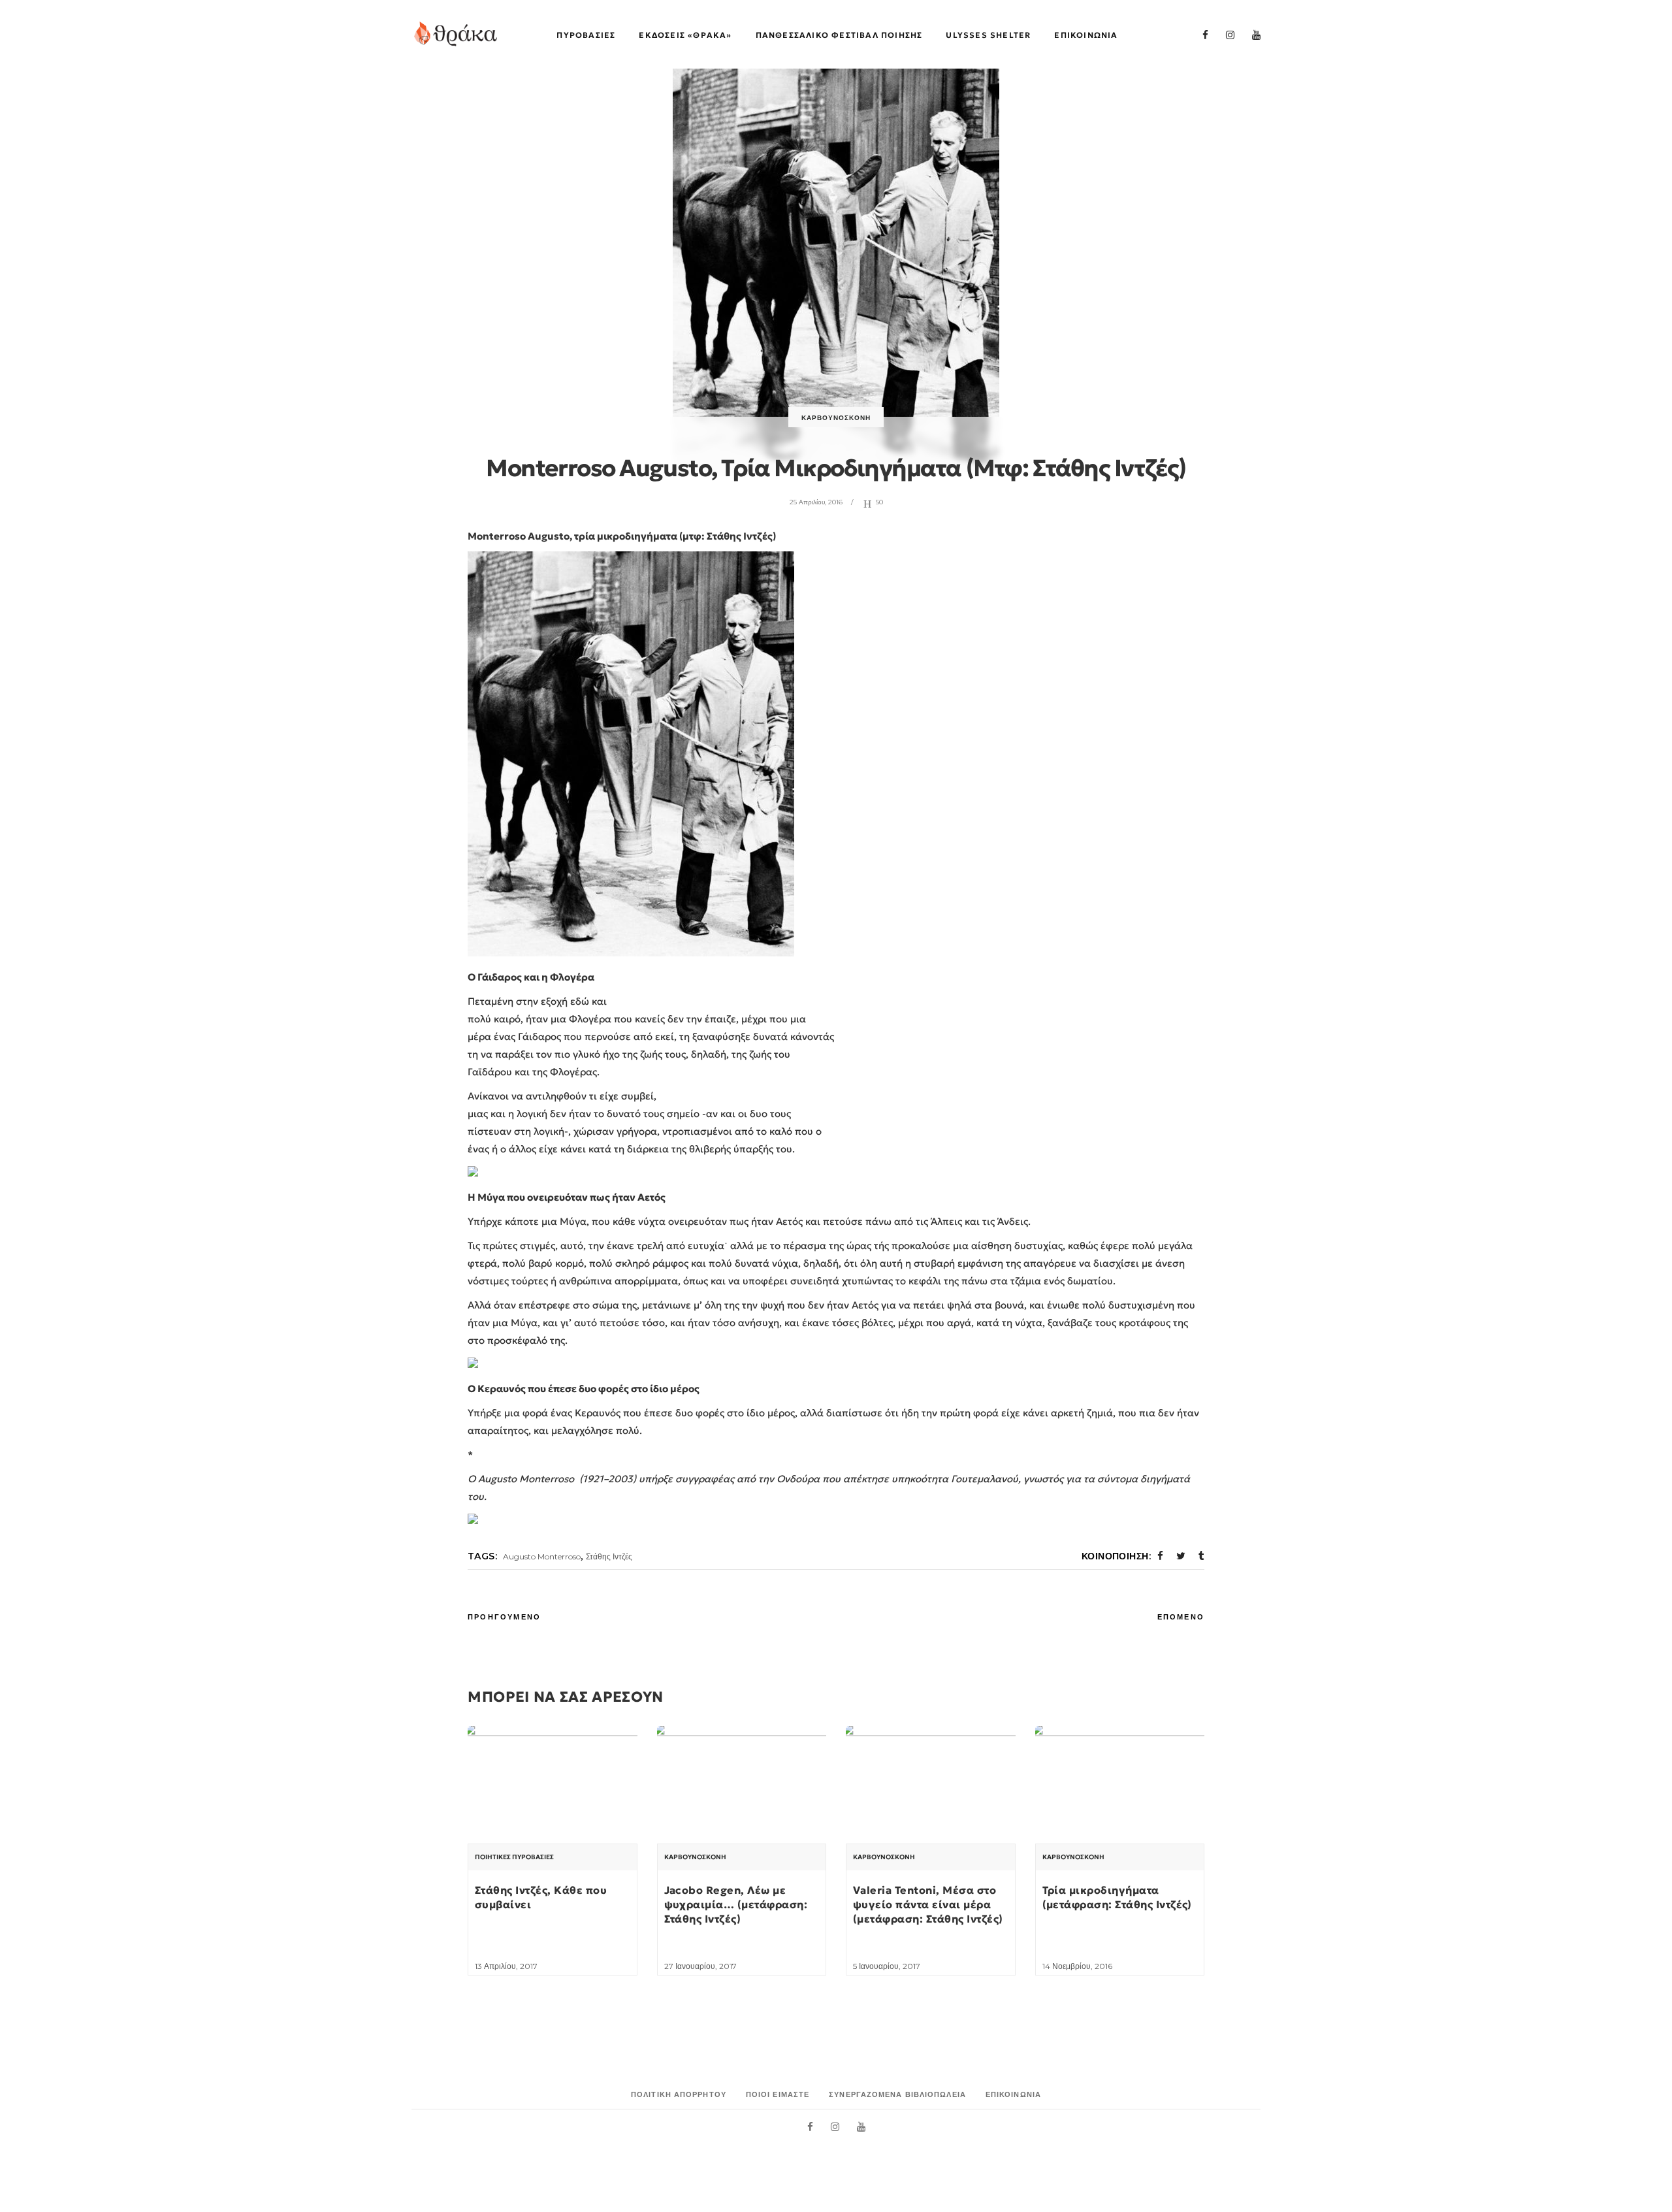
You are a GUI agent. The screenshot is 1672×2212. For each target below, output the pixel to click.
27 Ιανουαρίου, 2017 (700, 1966)
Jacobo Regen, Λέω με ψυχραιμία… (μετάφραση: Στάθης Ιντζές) (736, 1905)
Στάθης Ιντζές (609, 1556)
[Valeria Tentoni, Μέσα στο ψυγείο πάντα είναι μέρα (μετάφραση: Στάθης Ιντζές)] (931, 1790)
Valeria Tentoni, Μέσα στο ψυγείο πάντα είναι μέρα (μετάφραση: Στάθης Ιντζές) (928, 1905)
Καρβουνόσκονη (836, 418)
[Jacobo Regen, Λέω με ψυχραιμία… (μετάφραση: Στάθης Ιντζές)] (742, 1790)
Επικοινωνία (1013, 2094)
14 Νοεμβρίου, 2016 (1077, 1966)
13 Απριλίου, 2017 (506, 1966)
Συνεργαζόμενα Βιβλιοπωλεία (897, 2094)
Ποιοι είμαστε (778, 2094)
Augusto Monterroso (542, 1556)
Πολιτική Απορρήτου (679, 2094)
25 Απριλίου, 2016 (816, 502)
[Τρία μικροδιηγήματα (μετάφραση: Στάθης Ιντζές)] (1120, 1790)
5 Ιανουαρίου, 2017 (887, 1966)
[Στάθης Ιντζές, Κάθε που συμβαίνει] (553, 1790)
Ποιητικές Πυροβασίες (514, 1857)
